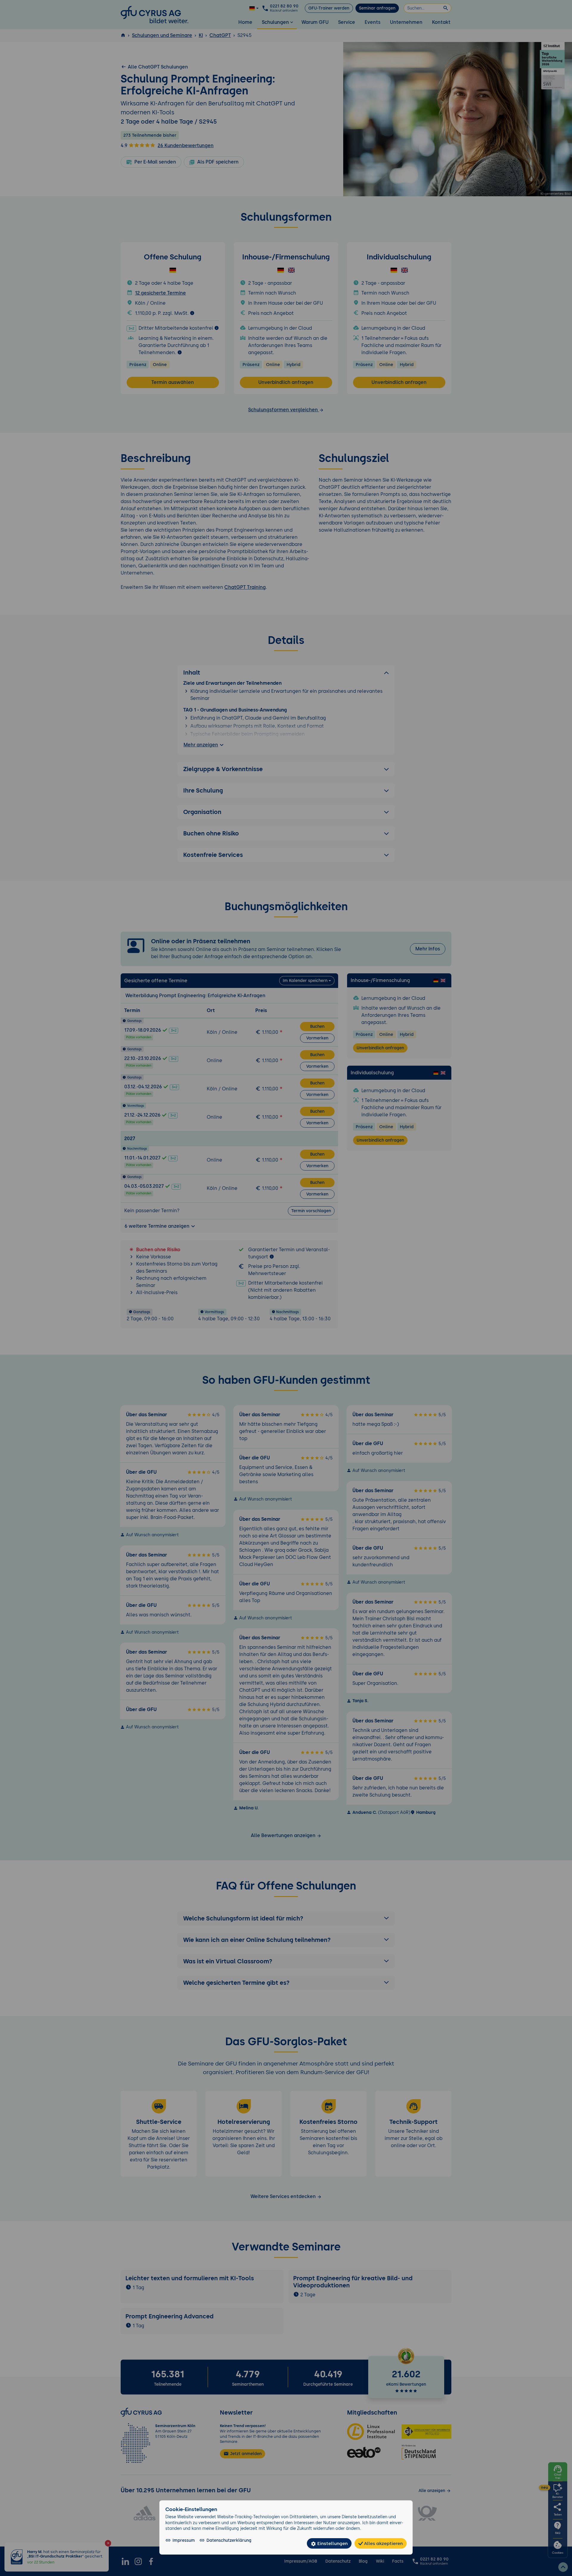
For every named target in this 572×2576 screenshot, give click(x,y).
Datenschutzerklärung (229, 2540)
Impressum (184, 2540)
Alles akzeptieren (383, 2543)
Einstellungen (332, 2543)
